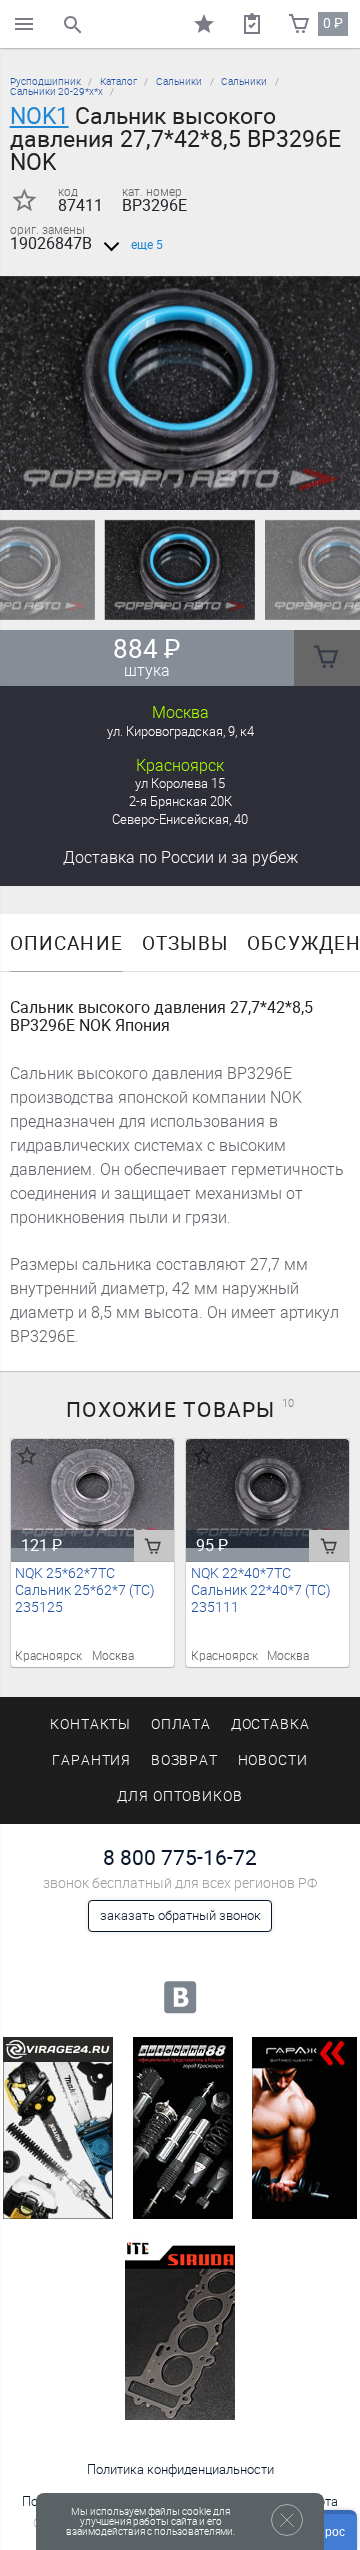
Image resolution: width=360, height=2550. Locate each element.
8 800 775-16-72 (180, 1857)
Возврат (185, 1760)
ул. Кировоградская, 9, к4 (180, 731)
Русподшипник (45, 81)
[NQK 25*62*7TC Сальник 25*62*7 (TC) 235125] (93, 1493)
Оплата (181, 1724)
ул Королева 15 (180, 783)
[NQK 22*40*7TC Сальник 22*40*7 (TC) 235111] (268, 1493)
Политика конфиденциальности (180, 2469)
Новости (273, 1760)
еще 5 (147, 245)
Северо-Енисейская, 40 (180, 819)
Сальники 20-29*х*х (56, 91)
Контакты (91, 1724)
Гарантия (92, 1760)
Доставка (180, 857)
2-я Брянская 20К (180, 801)
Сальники (179, 81)
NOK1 (39, 116)
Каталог (118, 81)
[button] (168, 485)
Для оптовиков (180, 1796)
